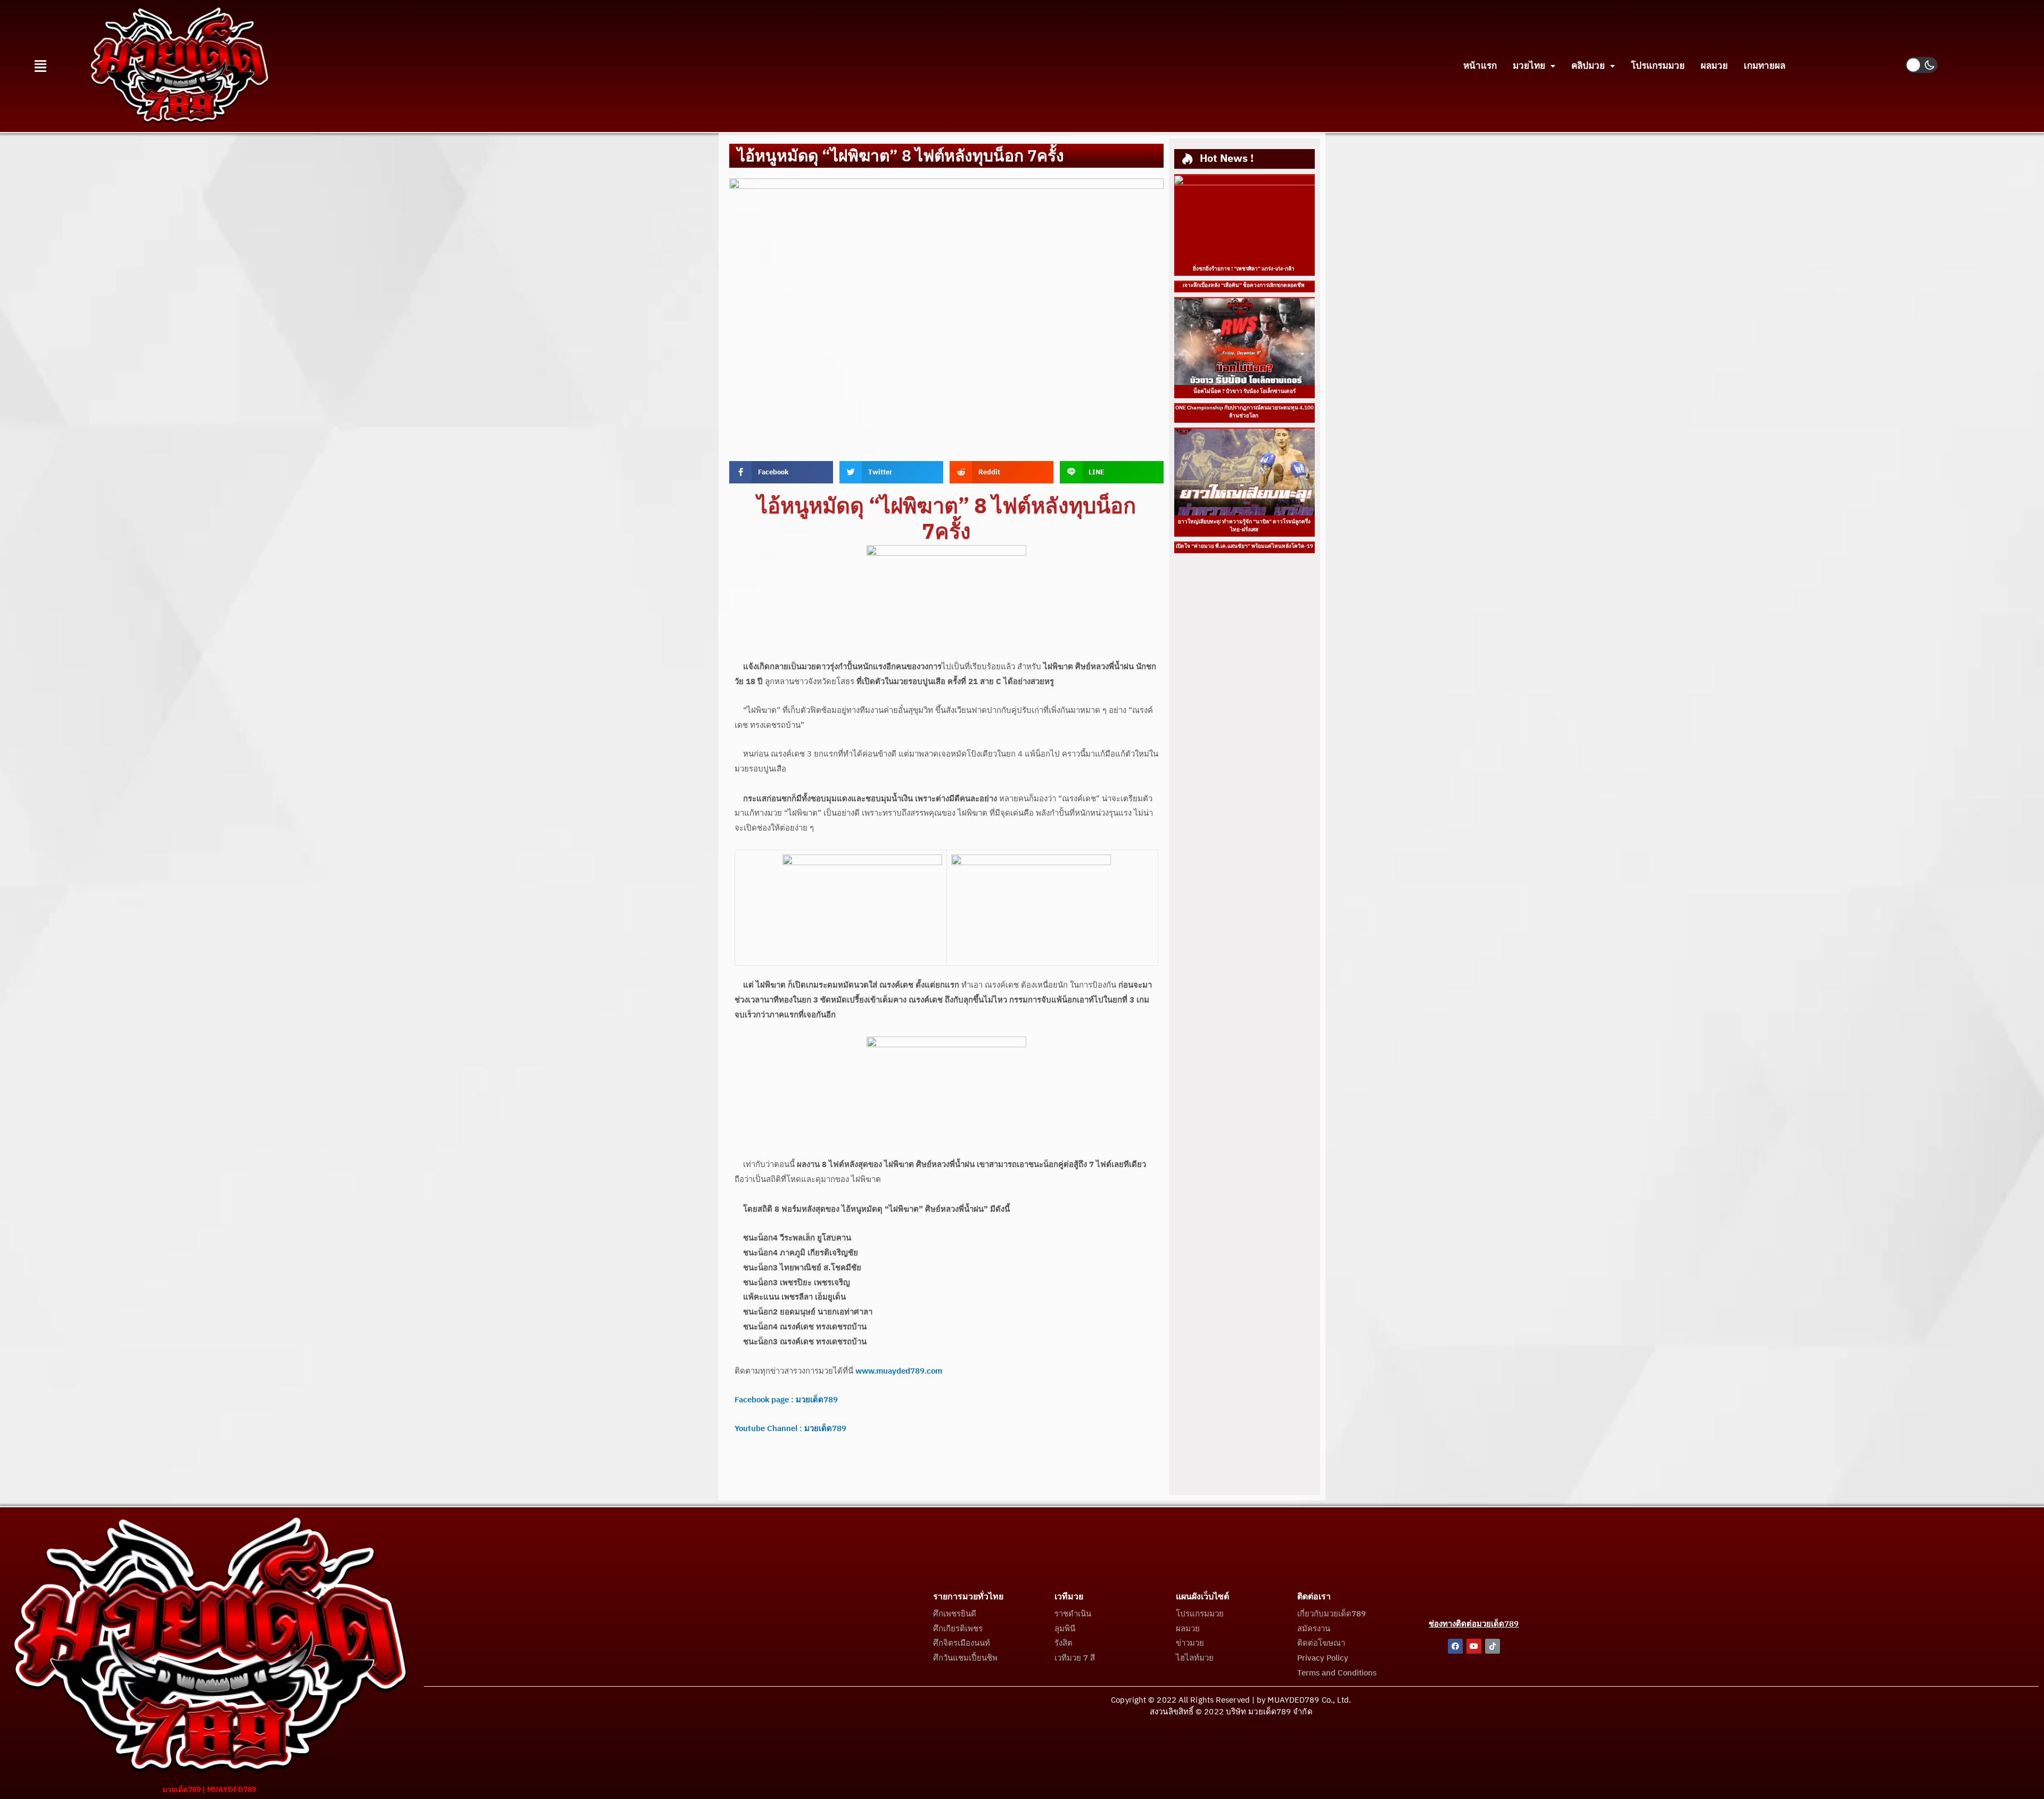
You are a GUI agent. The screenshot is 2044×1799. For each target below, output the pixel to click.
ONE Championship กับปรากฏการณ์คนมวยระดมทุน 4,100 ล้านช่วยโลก (1244, 412)
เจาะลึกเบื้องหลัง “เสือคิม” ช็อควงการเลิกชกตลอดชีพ (1244, 285)
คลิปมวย (1588, 66)
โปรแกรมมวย (1658, 66)
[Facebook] (1455, 1646)
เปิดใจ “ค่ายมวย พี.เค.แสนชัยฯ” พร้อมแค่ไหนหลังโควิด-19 (1244, 546)
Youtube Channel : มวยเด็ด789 (790, 1429)
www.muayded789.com (899, 1371)
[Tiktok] (1493, 1646)
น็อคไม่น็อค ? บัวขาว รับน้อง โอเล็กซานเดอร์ (1244, 391)
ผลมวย (1714, 66)
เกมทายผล (1765, 66)
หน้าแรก (1480, 66)
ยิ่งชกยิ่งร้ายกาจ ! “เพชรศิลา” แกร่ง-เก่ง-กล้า (1244, 269)
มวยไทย (1529, 66)
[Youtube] (1474, 1646)
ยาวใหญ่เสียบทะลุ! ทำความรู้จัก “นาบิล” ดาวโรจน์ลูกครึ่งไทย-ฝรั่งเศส (1244, 526)
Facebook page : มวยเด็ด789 (786, 1400)
